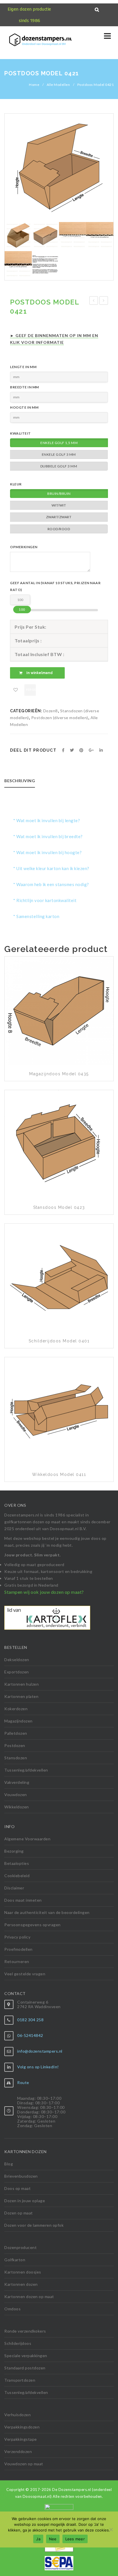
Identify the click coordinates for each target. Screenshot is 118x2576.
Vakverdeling (17, 1782)
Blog (9, 2164)
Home (34, 85)
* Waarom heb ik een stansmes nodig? (51, 884)
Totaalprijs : (28, 641)
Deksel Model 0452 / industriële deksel (94, 301)
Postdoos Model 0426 (104, 301)
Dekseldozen (17, 1660)
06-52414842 (30, 2035)
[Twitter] (72, 750)
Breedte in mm (24, 387)
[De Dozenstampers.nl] (17, 41)
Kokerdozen (16, 1709)
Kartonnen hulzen (21, 1684)
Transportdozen (20, 2380)
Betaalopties (17, 1863)
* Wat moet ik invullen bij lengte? (47, 820)
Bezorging (14, 1851)
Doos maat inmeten (23, 1900)
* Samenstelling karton (36, 916)
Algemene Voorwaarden (27, 1839)
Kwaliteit (20, 433)
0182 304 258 (30, 2020)
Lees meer (75, 2539)
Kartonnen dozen (21, 2284)
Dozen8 (51, 711)
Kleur (16, 484)
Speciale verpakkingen (26, 2356)
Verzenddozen (18, 2451)
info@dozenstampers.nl (40, 2051)
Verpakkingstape (21, 2439)
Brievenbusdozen (21, 2176)
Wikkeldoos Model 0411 (59, 1474)
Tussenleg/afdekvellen (26, 1770)
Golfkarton (15, 2260)
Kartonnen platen (21, 1696)
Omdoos (12, 2309)
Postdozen (15, 1745)
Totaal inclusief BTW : (39, 654)
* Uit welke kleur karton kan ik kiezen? (51, 868)
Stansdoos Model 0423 (59, 1207)
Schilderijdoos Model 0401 (59, 1341)
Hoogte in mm (24, 407)
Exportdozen (17, 1672)
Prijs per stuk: (31, 627)
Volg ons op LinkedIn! (38, 2067)
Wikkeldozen (17, 1807)
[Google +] (92, 750)
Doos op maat (17, 2188)
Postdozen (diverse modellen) (60, 718)
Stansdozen (16, 1758)
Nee (53, 2539)
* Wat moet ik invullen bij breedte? (48, 836)
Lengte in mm (23, 367)
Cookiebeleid (17, 1876)
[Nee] (111, 2529)
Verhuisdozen (17, 2415)
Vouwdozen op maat (24, 2464)
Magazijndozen (18, 1721)
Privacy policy (17, 1937)
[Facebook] (63, 750)
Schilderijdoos (18, 2343)
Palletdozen (16, 1733)
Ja (38, 2539)
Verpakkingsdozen (22, 2427)
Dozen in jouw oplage (25, 2201)
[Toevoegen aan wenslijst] (16, 690)
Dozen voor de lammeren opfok (34, 2225)
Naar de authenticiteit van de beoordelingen (47, 1912)
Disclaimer (14, 1888)
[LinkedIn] (101, 750)
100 (22, 609)
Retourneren (17, 1961)
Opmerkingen (24, 547)
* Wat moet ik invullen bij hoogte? (47, 852)
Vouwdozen (16, 1795)
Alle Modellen (58, 85)
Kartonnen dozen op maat (29, 2296)
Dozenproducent (20, 2247)
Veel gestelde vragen (25, 1974)
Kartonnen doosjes (23, 2272)
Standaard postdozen (25, 2368)
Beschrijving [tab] (20, 781)
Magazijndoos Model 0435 (59, 1074)
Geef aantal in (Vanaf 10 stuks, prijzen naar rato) (55, 586)
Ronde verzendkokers (25, 2331)
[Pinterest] (81, 750)
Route (23, 2082)
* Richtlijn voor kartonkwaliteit (45, 900)
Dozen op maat (19, 2213)
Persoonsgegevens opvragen (33, 1925)
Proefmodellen (18, 1949)
